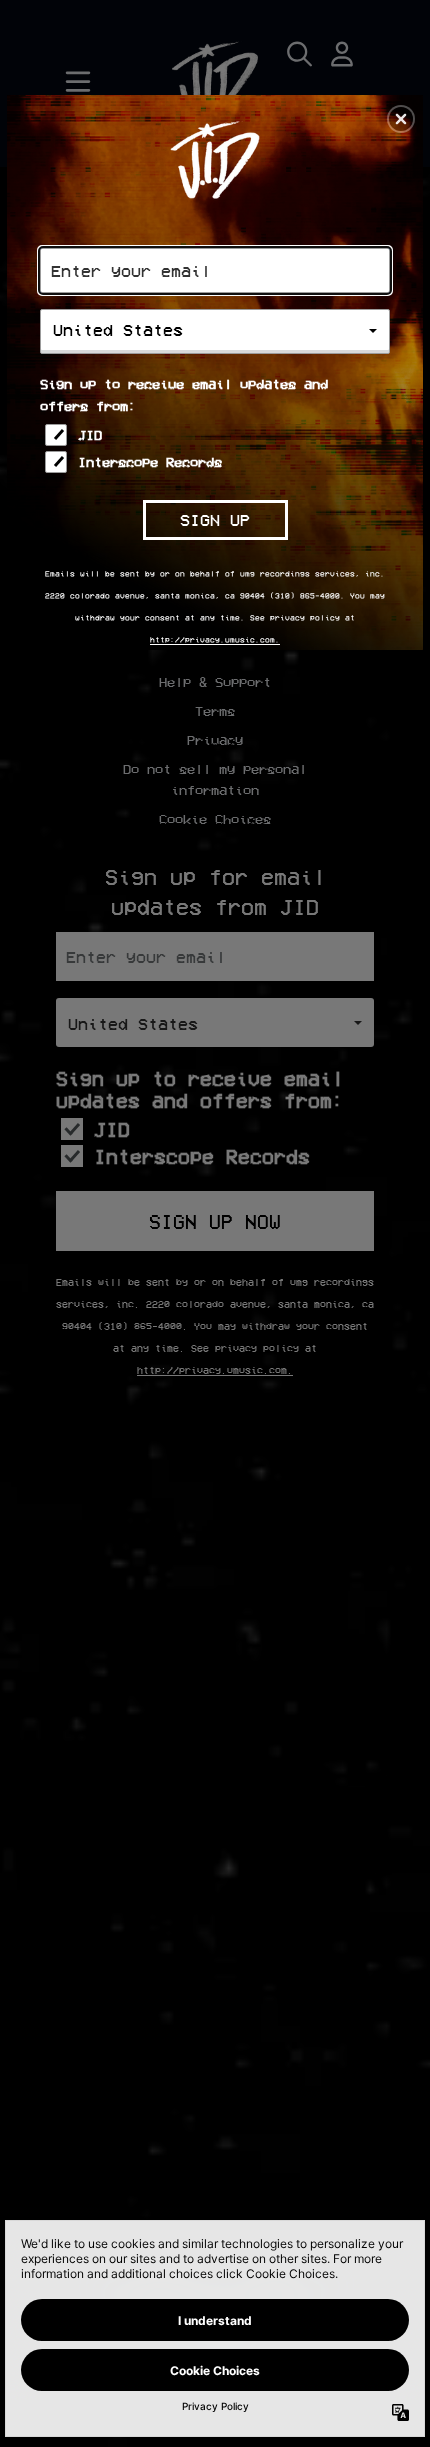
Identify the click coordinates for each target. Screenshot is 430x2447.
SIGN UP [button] (215, 519)
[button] (401, 119)
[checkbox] (217, 435)
